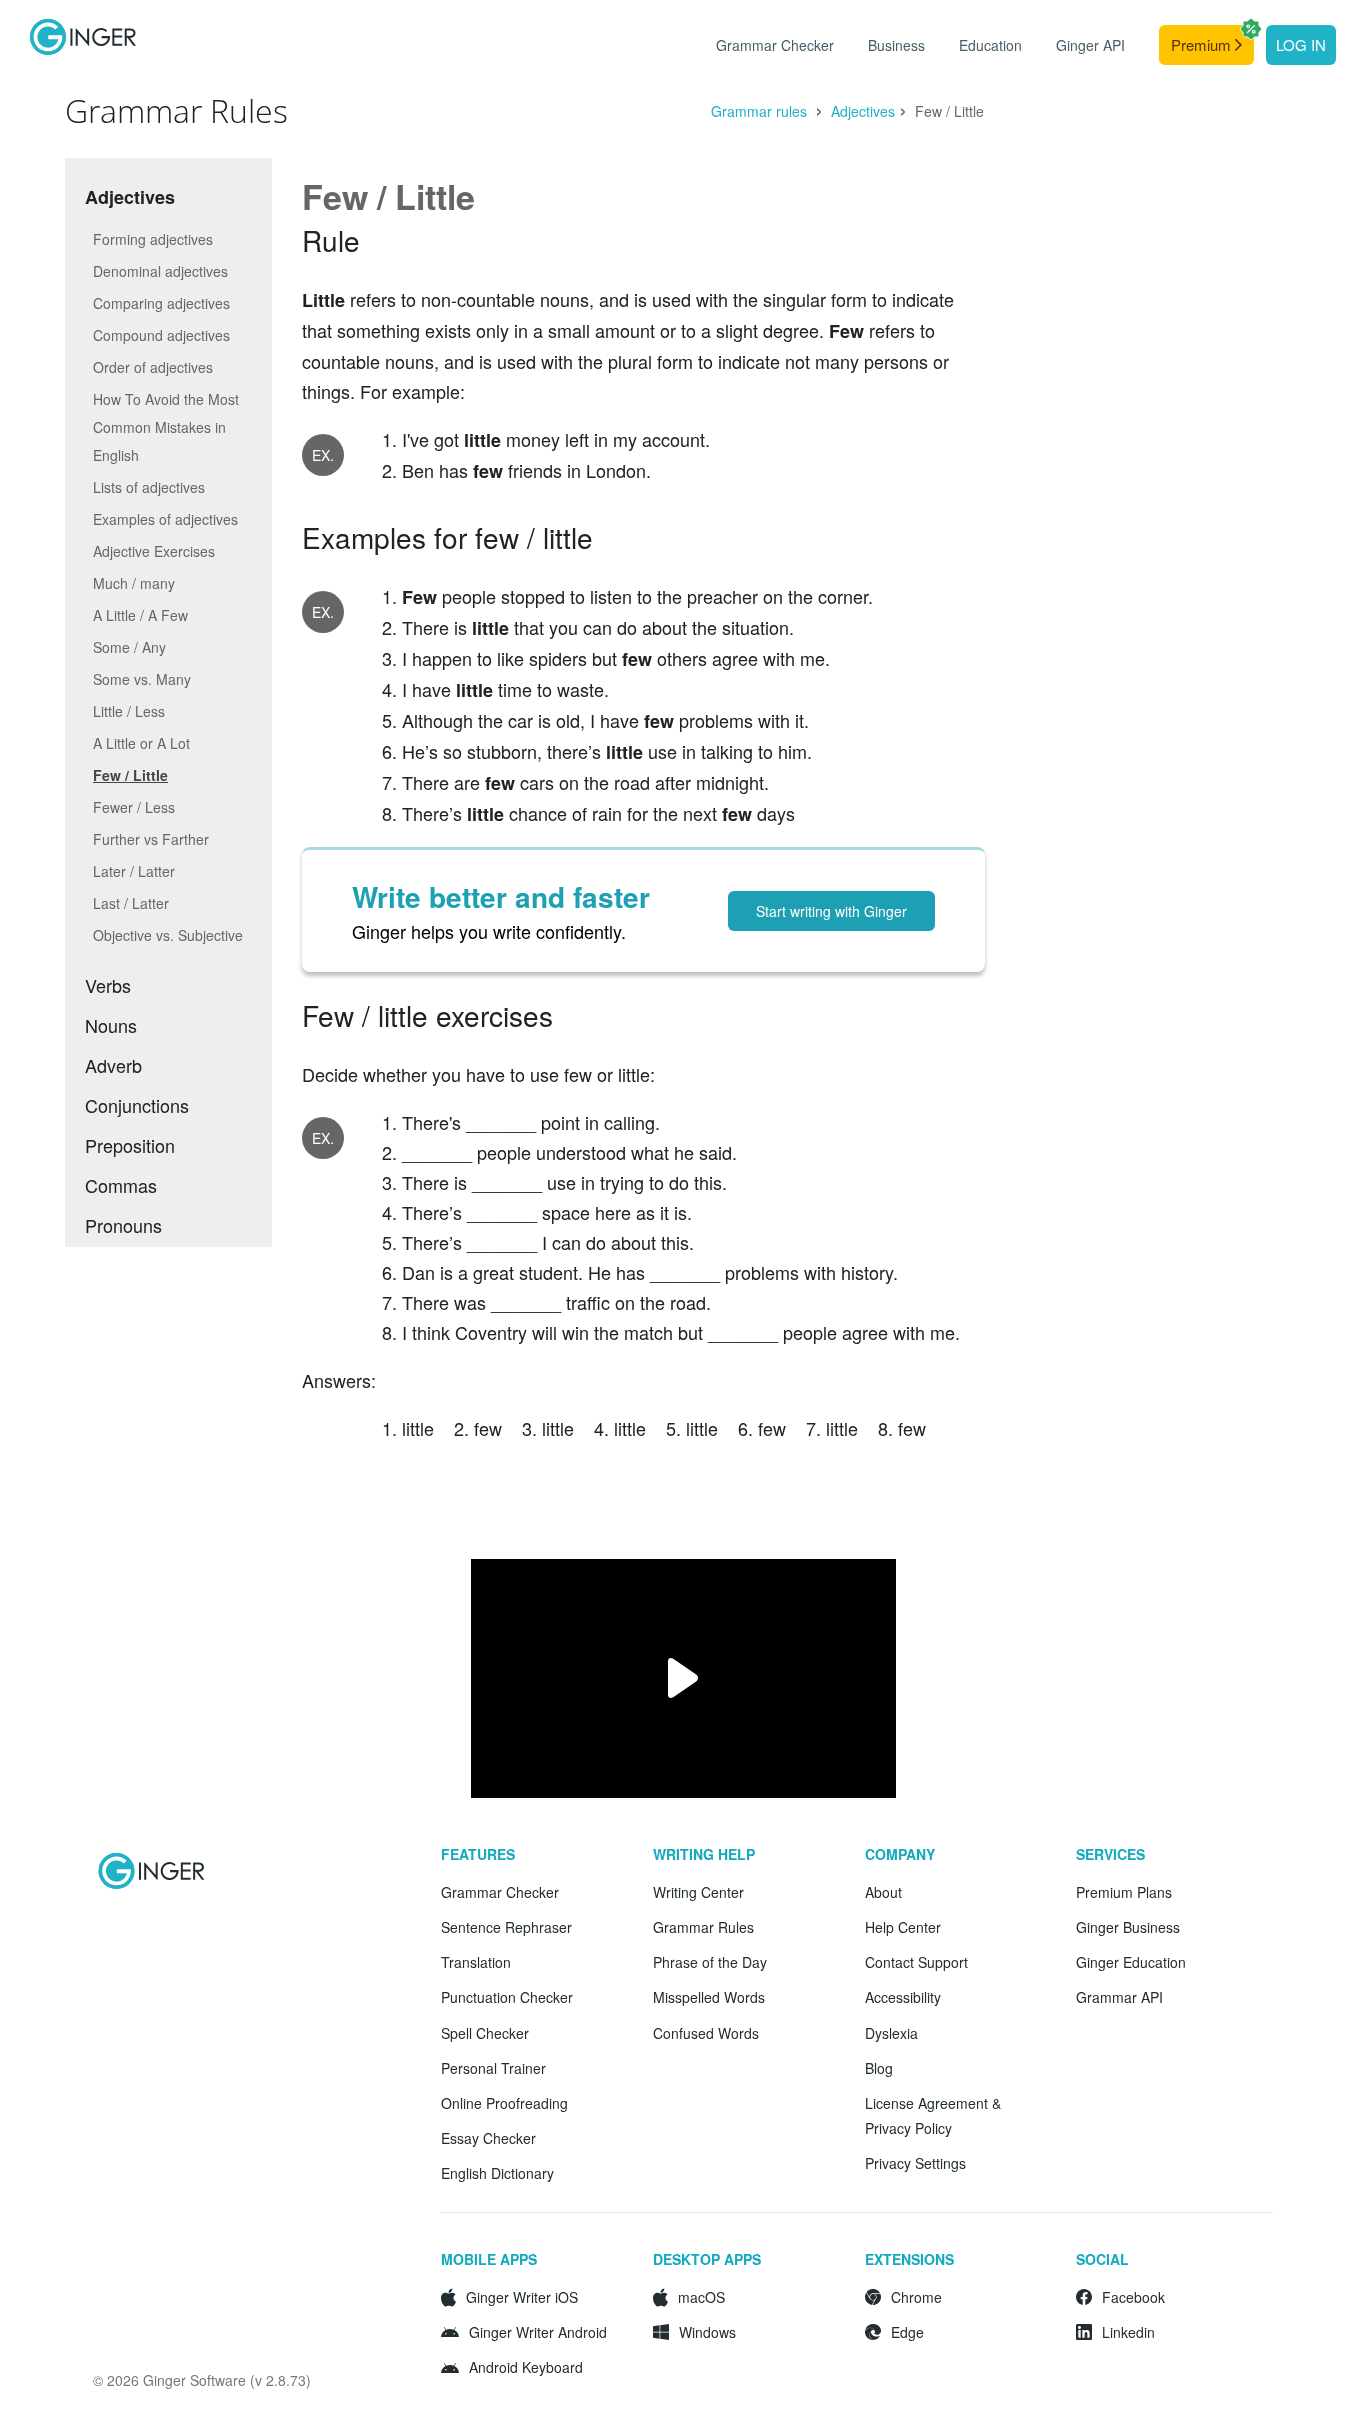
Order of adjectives (153, 367)
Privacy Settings (915, 2163)
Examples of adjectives (165, 519)
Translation (476, 1962)
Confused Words (706, 2033)
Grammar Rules (703, 1927)
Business (896, 45)
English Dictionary (497, 2173)
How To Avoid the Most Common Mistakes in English (166, 427)
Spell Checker (485, 2033)
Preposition (130, 1145)
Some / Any (129, 647)
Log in (1301, 44)
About (883, 1892)
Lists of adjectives (149, 487)
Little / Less (129, 711)
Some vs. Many (142, 679)
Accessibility (903, 1997)
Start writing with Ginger (831, 911)
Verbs (108, 985)
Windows (707, 2332)
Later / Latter (134, 871)
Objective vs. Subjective (168, 935)
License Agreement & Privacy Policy (933, 2115)
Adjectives (863, 111)
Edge (907, 2332)
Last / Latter (131, 903)
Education (990, 45)
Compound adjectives (161, 335)
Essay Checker (488, 2138)
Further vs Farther (151, 839)
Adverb (113, 1065)
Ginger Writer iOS (522, 2297)
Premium (1203, 44)
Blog (879, 2068)
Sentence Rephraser (506, 1927)
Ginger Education (1131, 1962)
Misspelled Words (709, 1997)
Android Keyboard (526, 2367)
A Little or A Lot (141, 743)
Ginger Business (1128, 1927)
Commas (121, 1185)
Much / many (134, 583)
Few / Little (130, 775)
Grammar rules (761, 111)
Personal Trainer (493, 2068)
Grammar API (1119, 1997)
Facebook (1133, 2297)
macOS (701, 2297)
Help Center (903, 1927)
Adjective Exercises (154, 551)
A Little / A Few (140, 615)
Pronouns (123, 1225)
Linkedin (1128, 2332)
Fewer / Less (134, 807)
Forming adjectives (153, 239)
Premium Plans (1124, 1892)
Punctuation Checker (507, 1997)
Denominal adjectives (160, 271)
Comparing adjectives (161, 303)
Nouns (111, 1025)
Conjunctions (137, 1105)
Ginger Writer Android (538, 2332)
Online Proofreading (504, 2103)
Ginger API (1090, 45)
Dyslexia (891, 2033)
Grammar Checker (775, 45)
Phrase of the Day (710, 1962)
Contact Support (916, 1962)
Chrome (916, 2297)
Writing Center (698, 1892)
